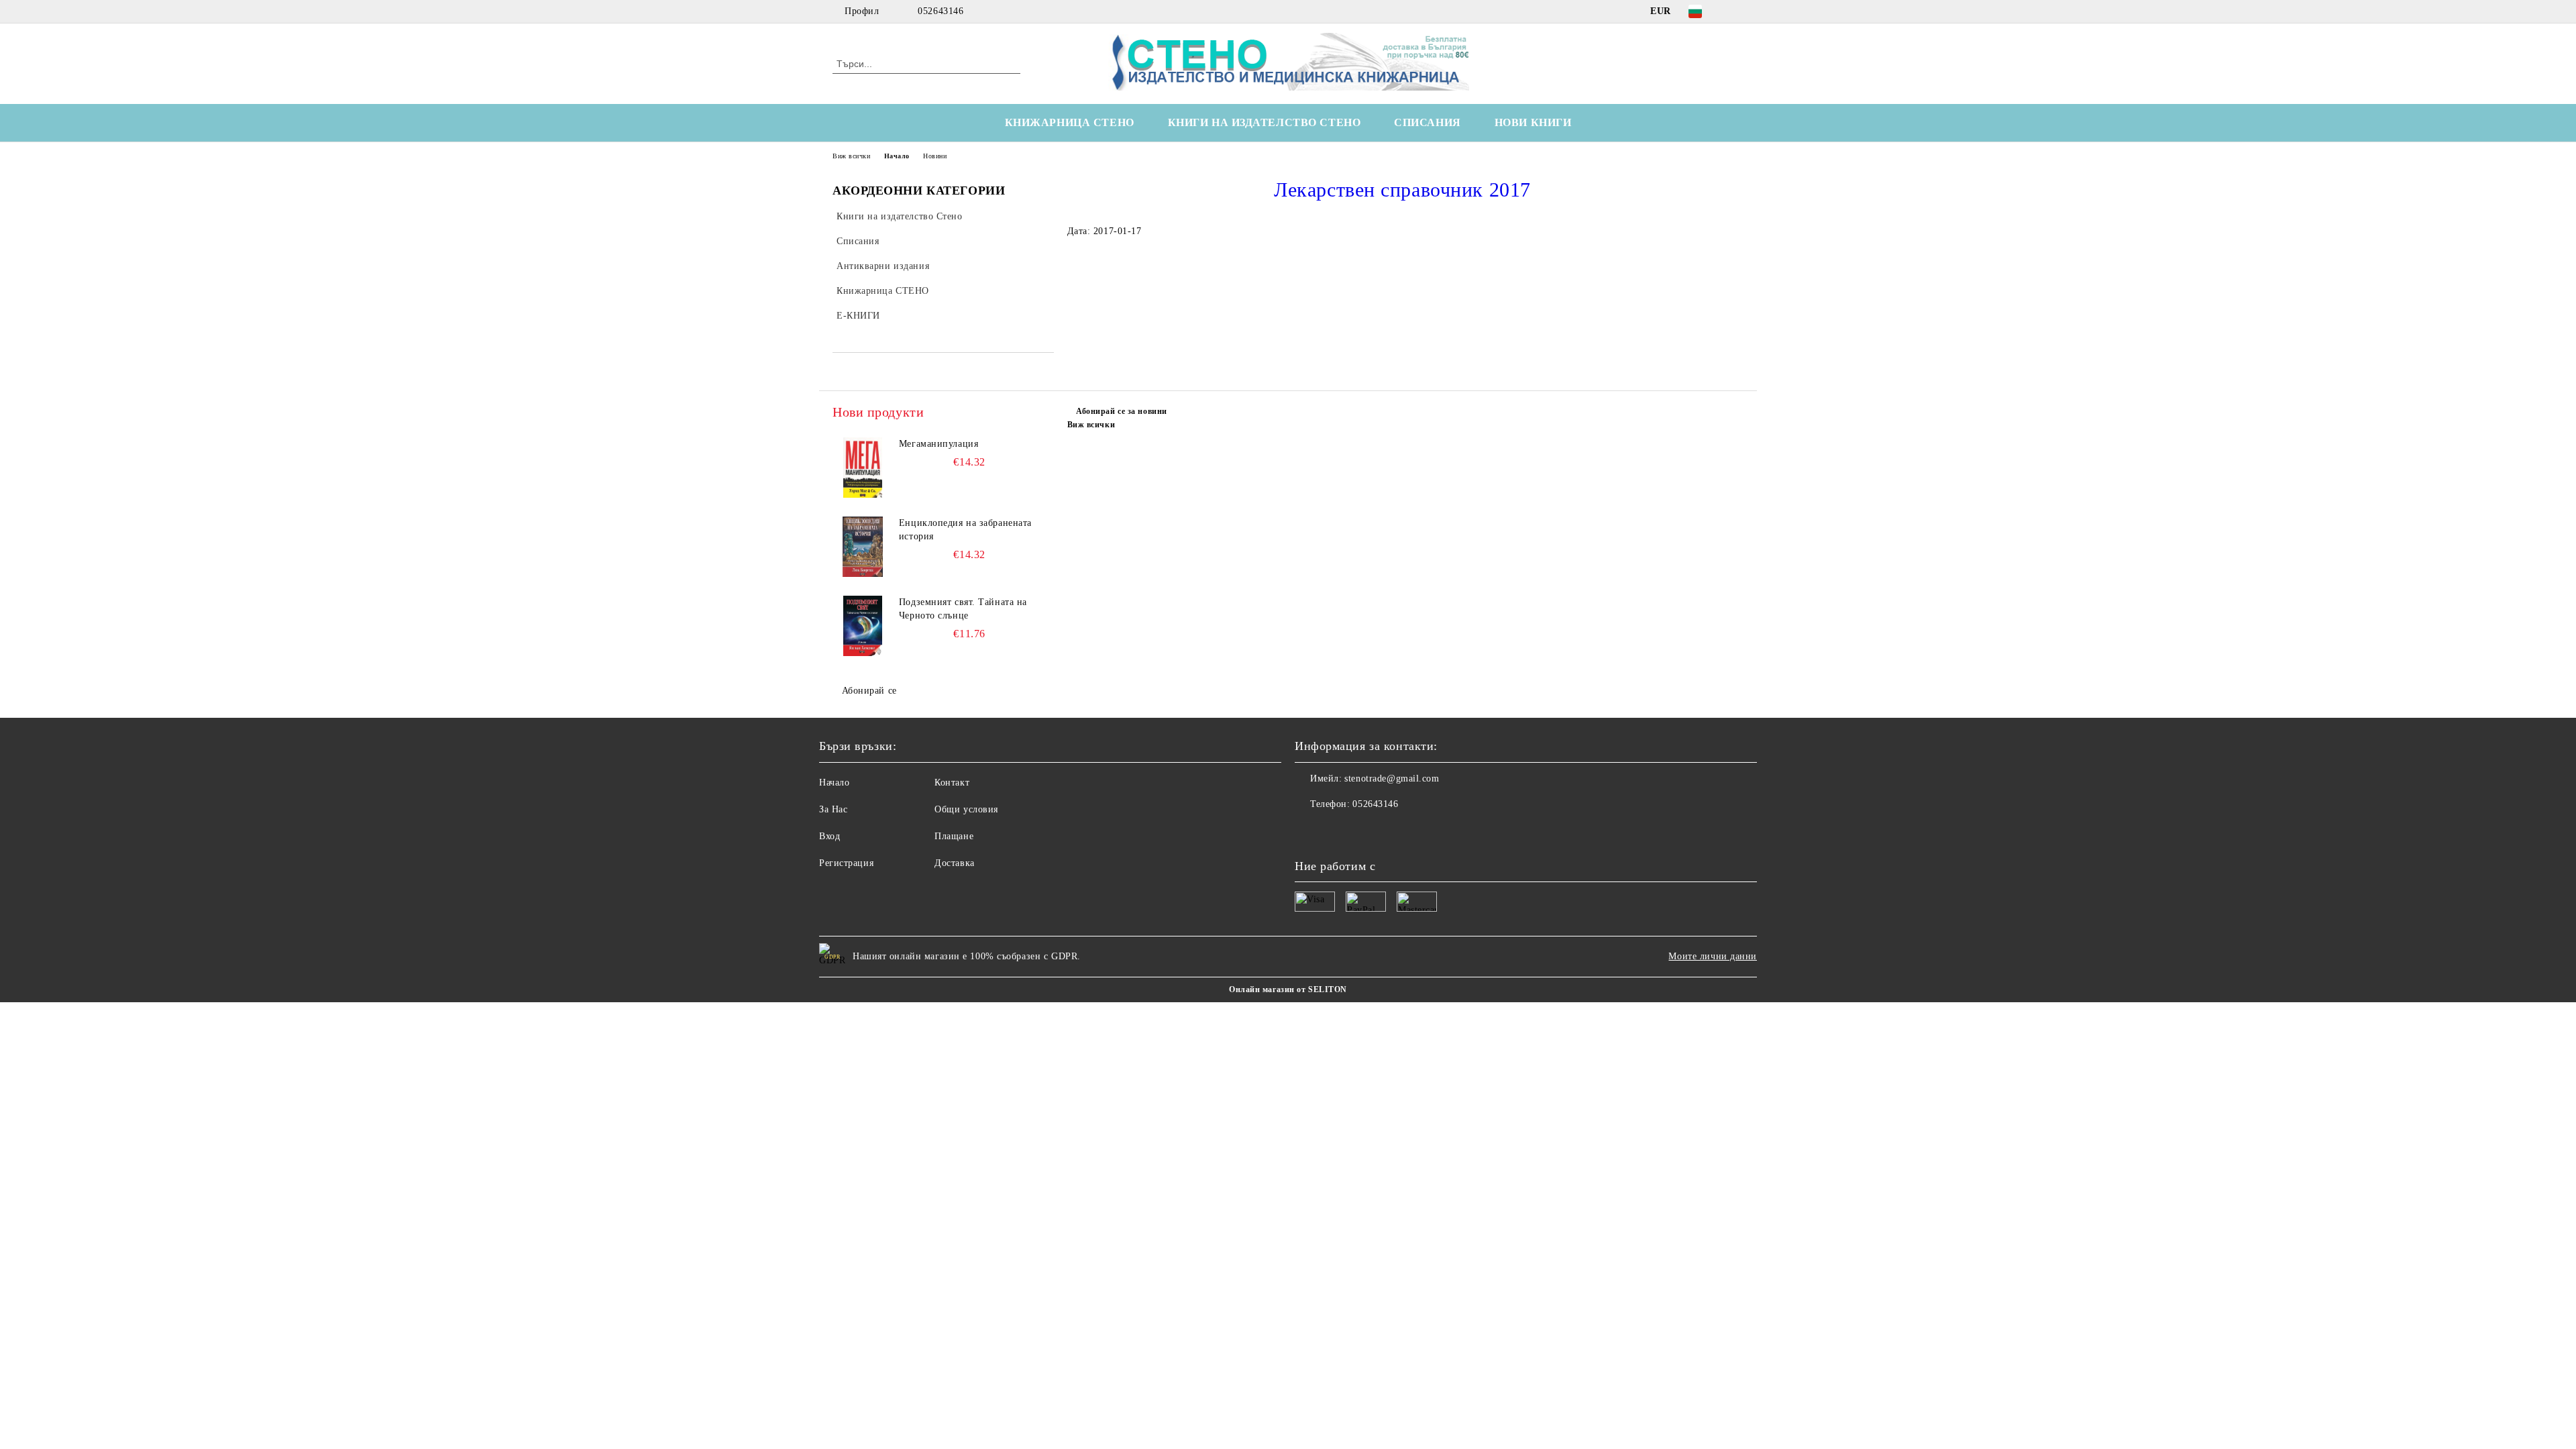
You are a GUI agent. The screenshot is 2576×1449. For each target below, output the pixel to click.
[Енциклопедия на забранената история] (863, 547)
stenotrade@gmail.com (1392, 779)
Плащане (954, 836)
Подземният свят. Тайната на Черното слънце (963, 609)
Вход (829, 836)
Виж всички (852, 156)
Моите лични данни (1713, 956)
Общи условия (966, 809)
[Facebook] (1736, 11)
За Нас (833, 809)
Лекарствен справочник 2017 (1402, 190)
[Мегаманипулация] (863, 468)
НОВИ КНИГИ (1533, 122)
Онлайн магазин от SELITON (1288, 989)
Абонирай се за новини (1122, 411)
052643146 (941, 11)
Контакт (952, 783)
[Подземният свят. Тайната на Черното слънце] (863, 626)
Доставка (954, 863)
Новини (935, 156)
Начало (897, 156)
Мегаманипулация (938, 444)
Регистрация (846, 863)
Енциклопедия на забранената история (965, 530)
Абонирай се (869, 691)
